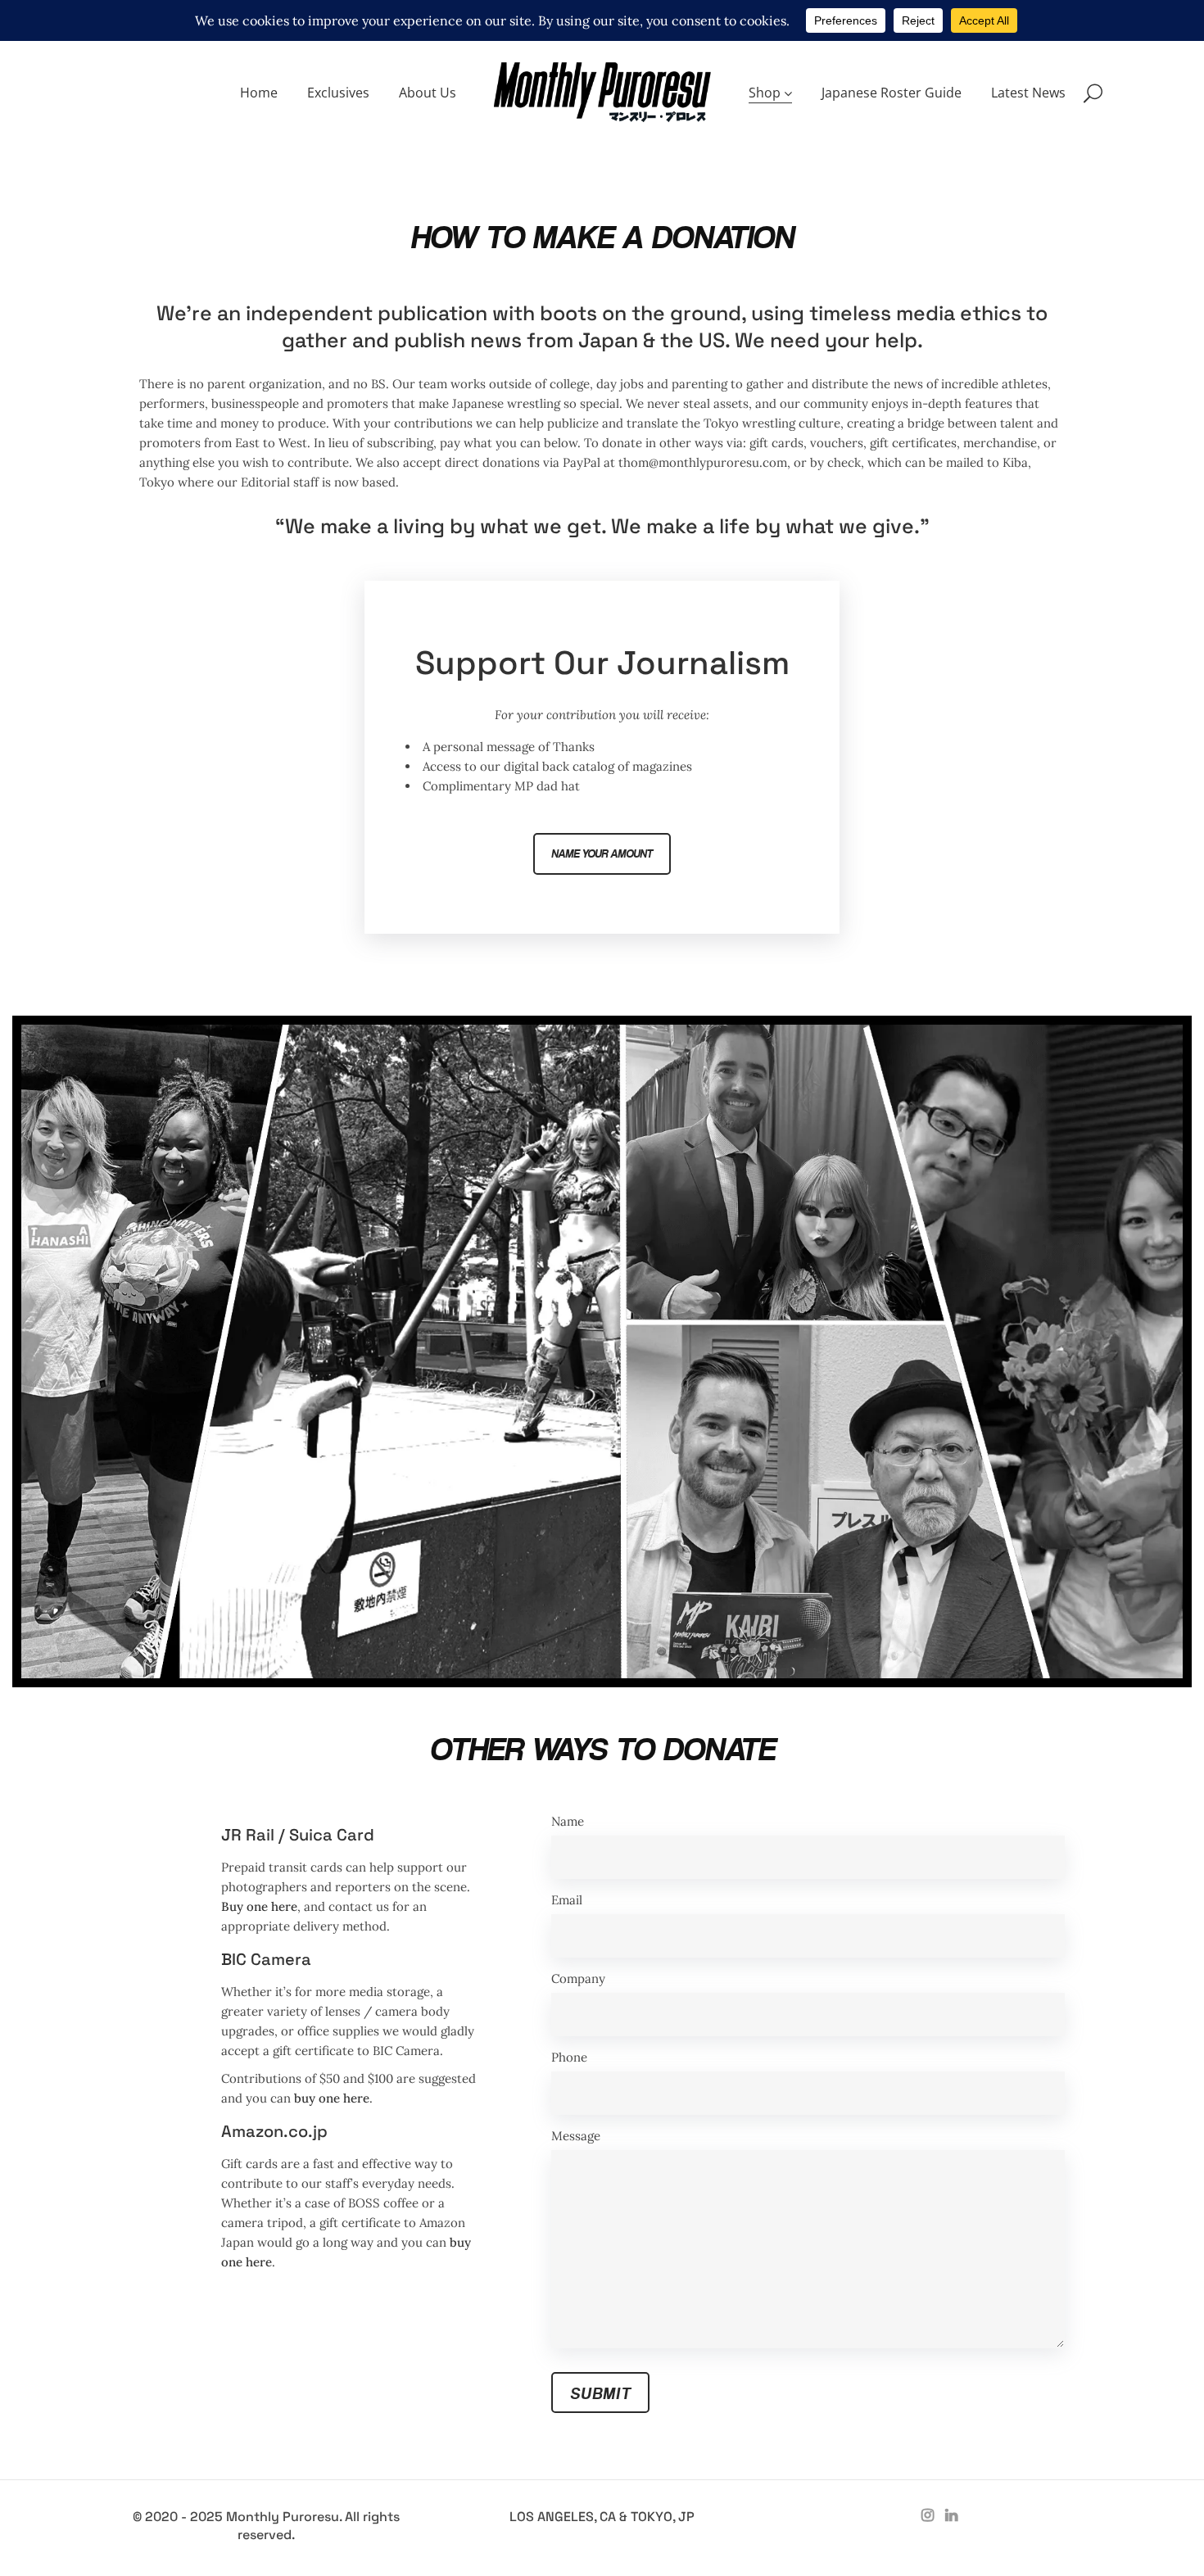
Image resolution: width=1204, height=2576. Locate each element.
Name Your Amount (602, 854)
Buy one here (259, 1906)
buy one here (332, 2098)
